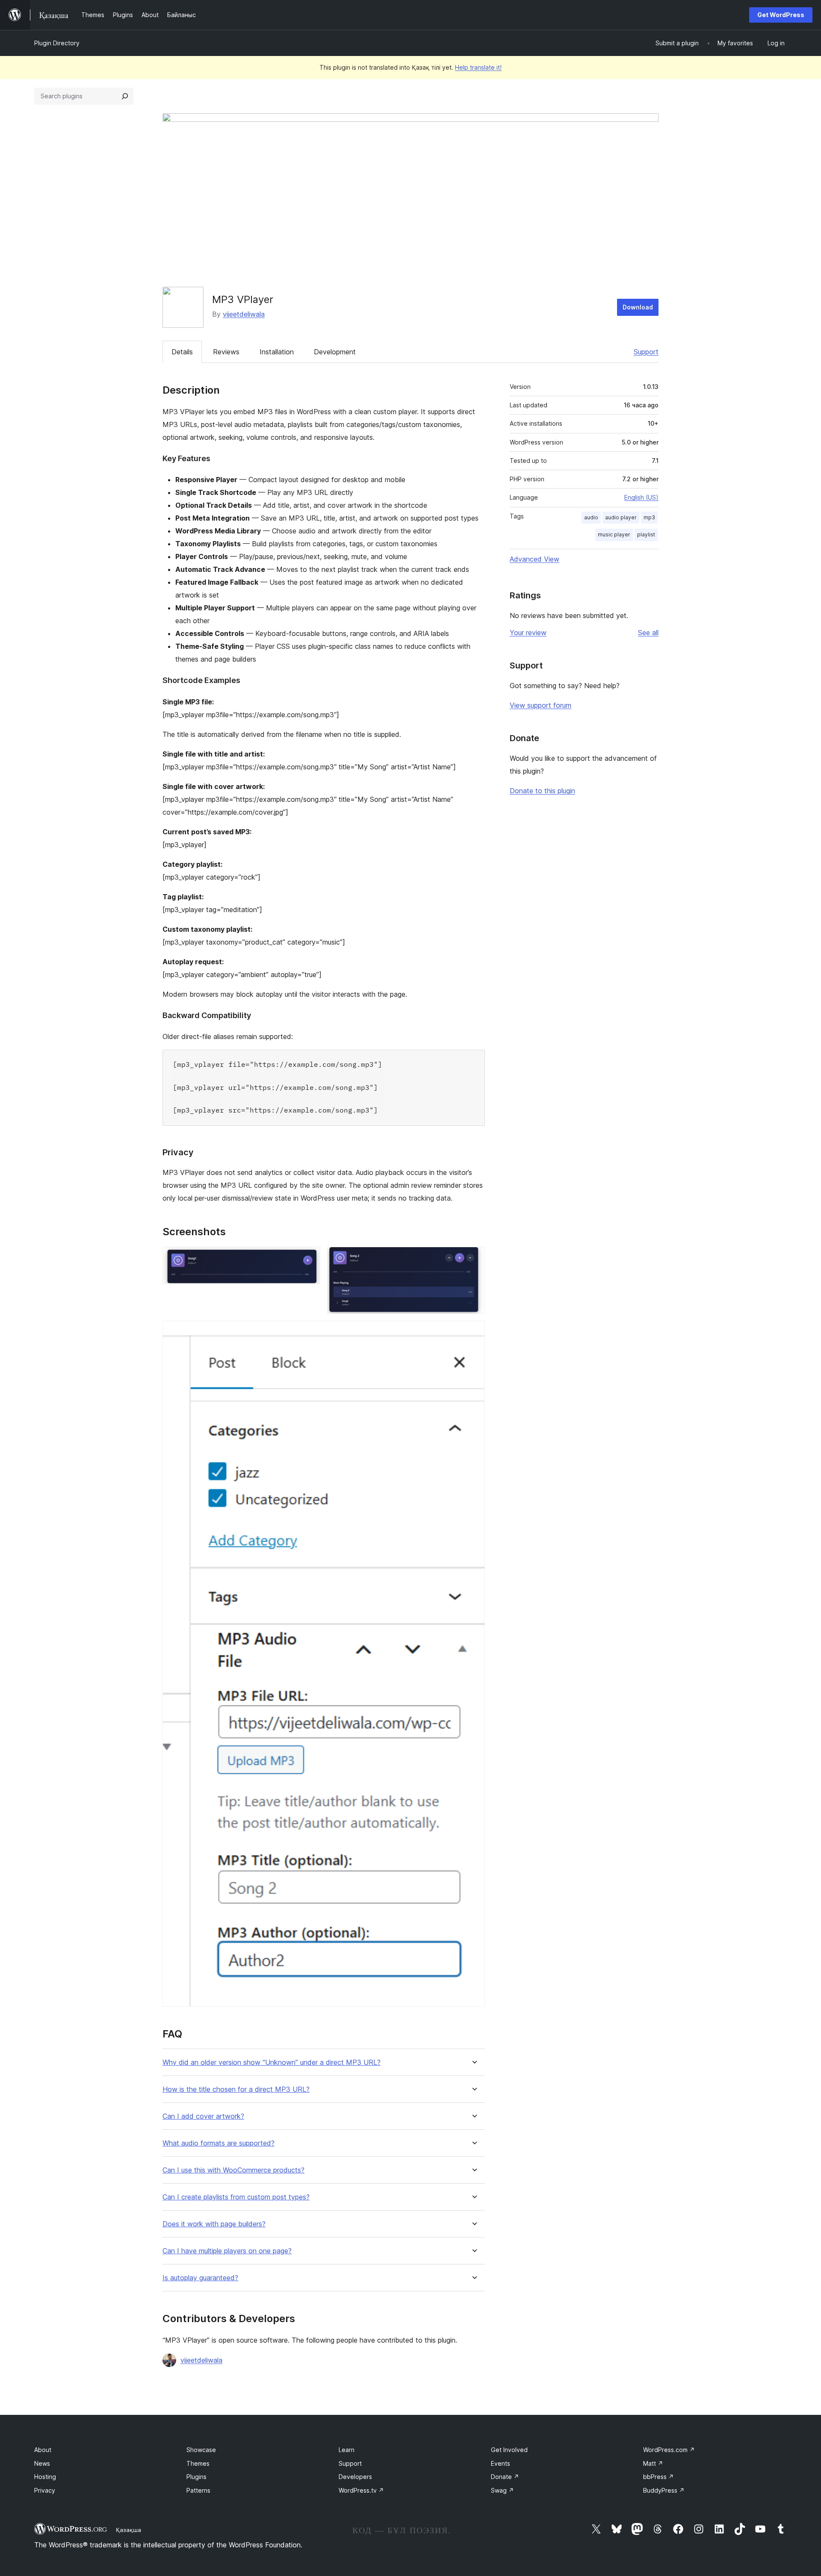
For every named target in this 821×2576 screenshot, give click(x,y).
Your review (528, 633)
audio (591, 517)
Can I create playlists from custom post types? (236, 2197)
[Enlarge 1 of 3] (309, 1258)
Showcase (201, 2450)
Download (638, 307)
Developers (355, 2477)
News (42, 2463)
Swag (502, 2490)
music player (614, 534)
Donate (505, 2477)
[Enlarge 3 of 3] (473, 1332)
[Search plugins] (125, 96)
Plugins (196, 2477)
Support (646, 352)
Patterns (198, 2490)
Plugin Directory (57, 43)
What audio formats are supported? (219, 2143)
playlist (646, 534)
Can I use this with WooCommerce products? (233, 2170)
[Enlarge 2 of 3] (473, 1258)
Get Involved (509, 2450)
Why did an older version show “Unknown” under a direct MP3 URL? (272, 2062)
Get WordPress (781, 15)
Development (335, 352)
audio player (621, 517)
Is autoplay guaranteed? (200, 2278)
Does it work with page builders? (214, 2224)
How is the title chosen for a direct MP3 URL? (236, 2089)
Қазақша (128, 2530)
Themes (198, 2463)
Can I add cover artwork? (203, 2116)
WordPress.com (669, 2450)
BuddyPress (664, 2490)
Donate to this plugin (542, 791)
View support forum (540, 705)
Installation (277, 352)
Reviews (226, 352)
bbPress (659, 2477)
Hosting (45, 2477)
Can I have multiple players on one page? (227, 2251)
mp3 (649, 517)
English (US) (641, 497)
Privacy (45, 2490)
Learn (347, 2450)
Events (501, 2463)
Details (182, 352)
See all (648, 633)
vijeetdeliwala (244, 314)
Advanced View (535, 559)
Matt (653, 2463)
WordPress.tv (361, 2490)
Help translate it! (478, 67)
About (43, 2450)
